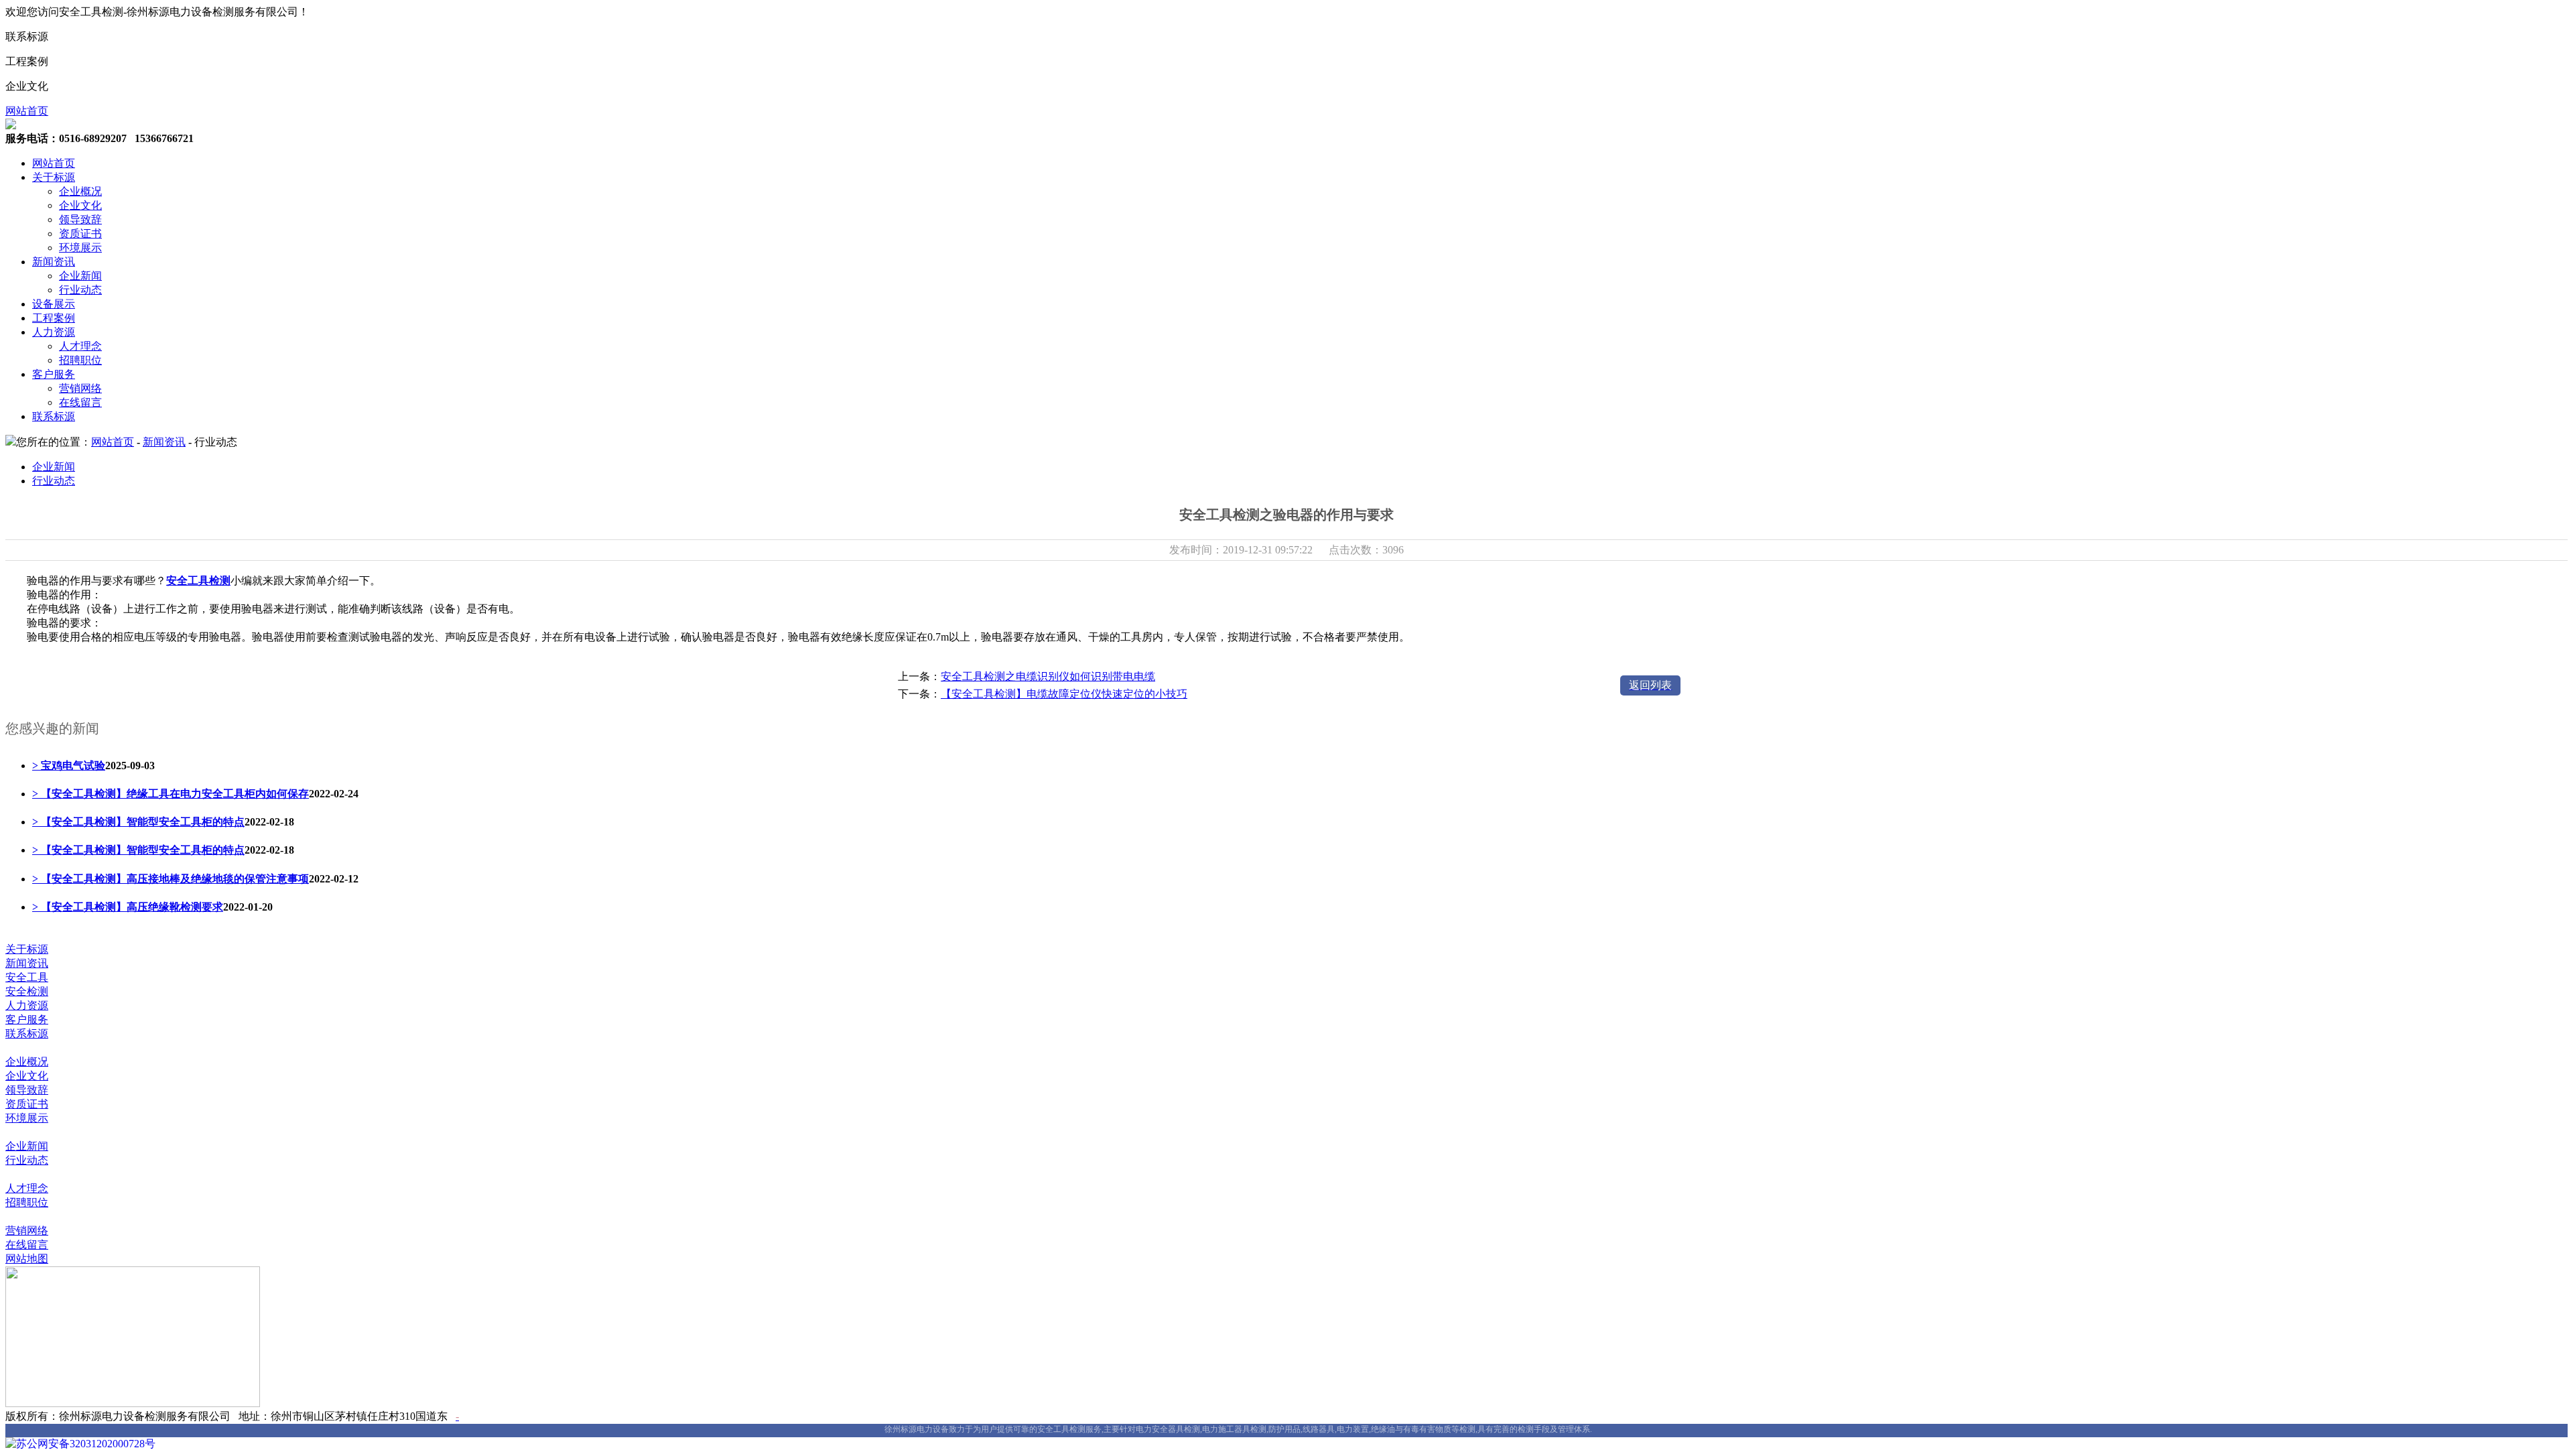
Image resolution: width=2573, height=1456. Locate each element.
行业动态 (80, 290)
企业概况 (80, 191)
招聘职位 (80, 360)
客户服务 (54, 374)
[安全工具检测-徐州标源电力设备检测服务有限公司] (11, 126)
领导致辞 (80, 219)
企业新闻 (80, 276)
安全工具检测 (198, 581)
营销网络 (80, 388)
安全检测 (27, 991)
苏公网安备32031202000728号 (86, 1444)
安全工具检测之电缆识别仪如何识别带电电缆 (1048, 676)
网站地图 (27, 1259)
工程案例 (54, 318)
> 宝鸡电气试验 (69, 766)
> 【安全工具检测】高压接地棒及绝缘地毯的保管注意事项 (171, 879)
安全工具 (27, 977)
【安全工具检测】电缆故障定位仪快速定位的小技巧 (1064, 694)
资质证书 (80, 234)
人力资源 (54, 332)
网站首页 (27, 111)
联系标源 (54, 416)
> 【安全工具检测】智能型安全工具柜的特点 (138, 822)
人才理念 (80, 346)
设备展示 (54, 304)
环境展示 (80, 248)
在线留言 (80, 402)
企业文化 (80, 205)
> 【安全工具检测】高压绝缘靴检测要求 (128, 907)
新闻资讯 (54, 262)
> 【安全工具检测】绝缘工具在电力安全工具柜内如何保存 (171, 794)
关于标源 (54, 177)
